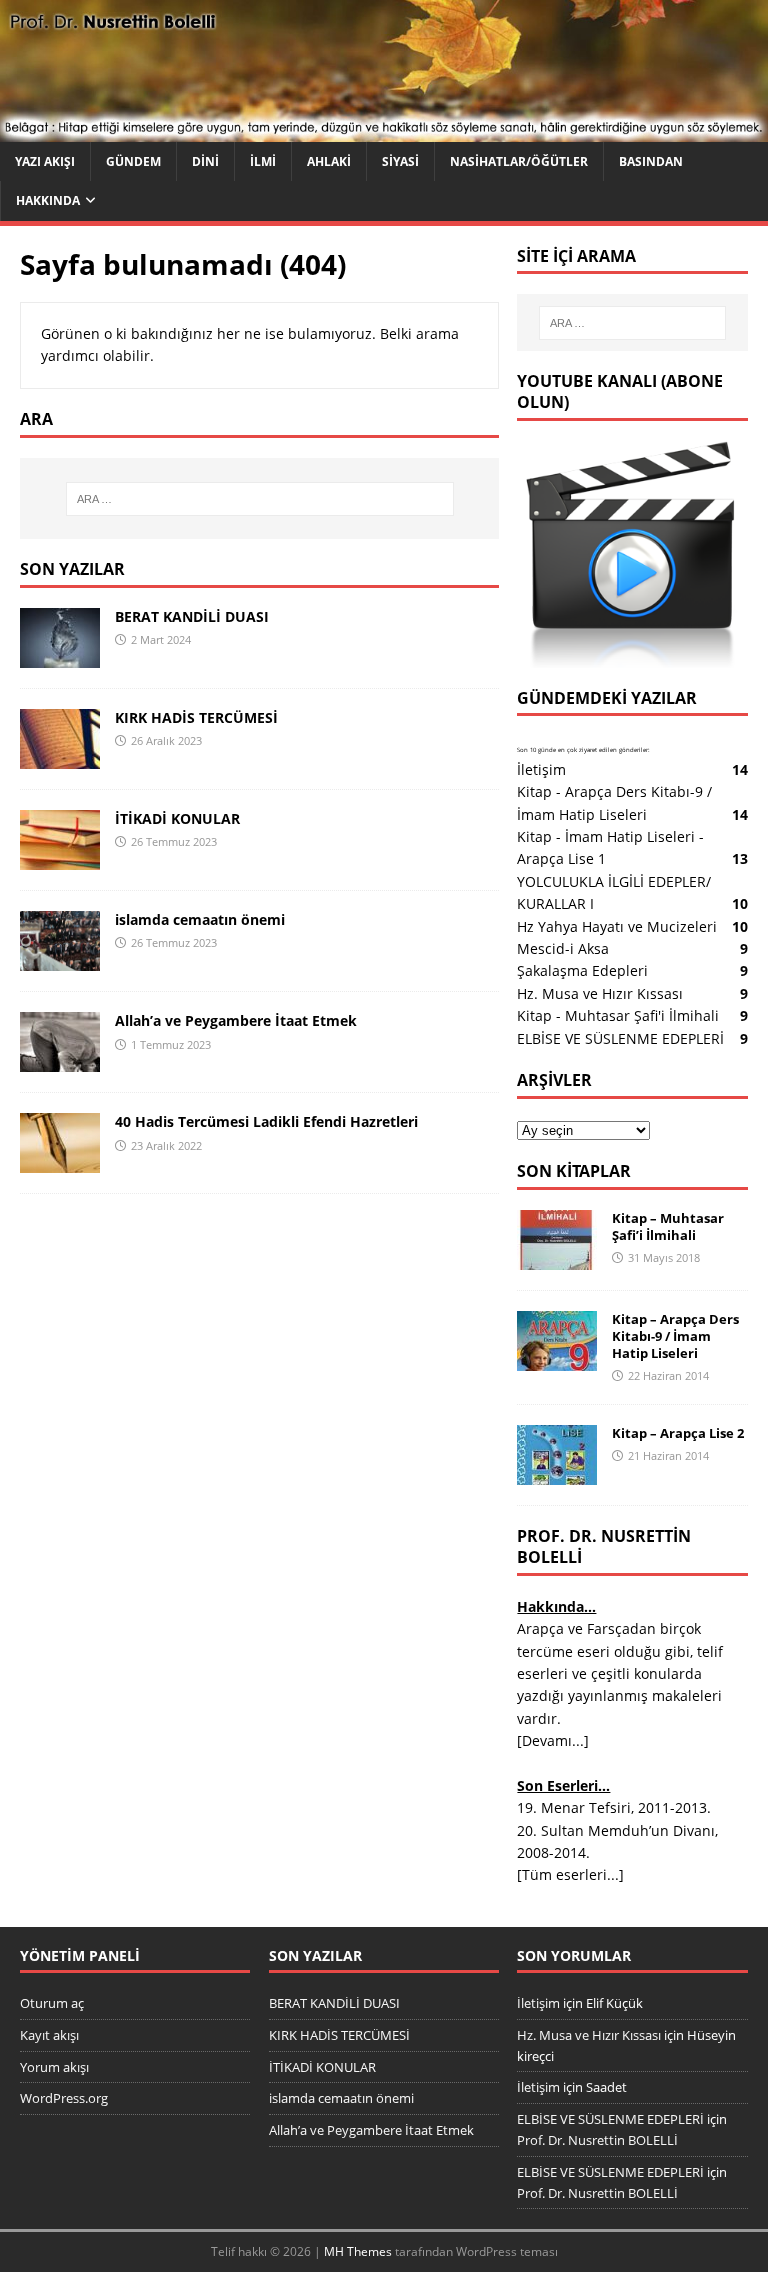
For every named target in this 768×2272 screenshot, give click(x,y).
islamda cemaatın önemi (200, 919)
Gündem (133, 161)
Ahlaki (329, 161)
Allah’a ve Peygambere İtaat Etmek (236, 1020)
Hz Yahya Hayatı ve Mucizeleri (617, 926)
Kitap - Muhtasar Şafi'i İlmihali (618, 1015)
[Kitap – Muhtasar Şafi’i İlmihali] (557, 1258)
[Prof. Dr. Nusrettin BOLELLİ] (384, 130)
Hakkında (48, 200)
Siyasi (400, 161)
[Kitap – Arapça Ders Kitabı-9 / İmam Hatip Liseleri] (557, 1359)
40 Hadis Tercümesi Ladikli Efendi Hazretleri (266, 1121)
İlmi (263, 161)
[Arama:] (259, 499)
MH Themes (358, 2251)
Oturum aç (52, 2003)
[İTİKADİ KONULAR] (60, 858)
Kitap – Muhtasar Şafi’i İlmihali (668, 1226)
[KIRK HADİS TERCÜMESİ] (60, 757)
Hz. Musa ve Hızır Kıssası (600, 993)
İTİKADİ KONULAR (177, 818)
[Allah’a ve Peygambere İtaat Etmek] (60, 1060)
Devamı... (553, 1740)
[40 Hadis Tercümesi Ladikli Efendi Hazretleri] (60, 1161)
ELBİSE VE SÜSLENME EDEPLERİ (620, 1038)
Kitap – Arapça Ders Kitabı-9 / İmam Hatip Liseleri (675, 1336)
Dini (205, 161)
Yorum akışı (54, 2067)
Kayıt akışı (49, 2035)
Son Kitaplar (574, 1171)
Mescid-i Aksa (563, 948)
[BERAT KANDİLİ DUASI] (60, 656)
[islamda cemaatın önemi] (60, 959)
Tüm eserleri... (570, 1874)
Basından (651, 161)
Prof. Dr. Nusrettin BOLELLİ (597, 2140)
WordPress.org (64, 2098)
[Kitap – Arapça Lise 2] (557, 1473)
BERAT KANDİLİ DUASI (192, 616)
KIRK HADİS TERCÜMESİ (196, 717)
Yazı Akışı (45, 161)
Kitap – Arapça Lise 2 (678, 1433)
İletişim (541, 769)
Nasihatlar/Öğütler (519, 161)
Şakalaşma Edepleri (582, 970)
